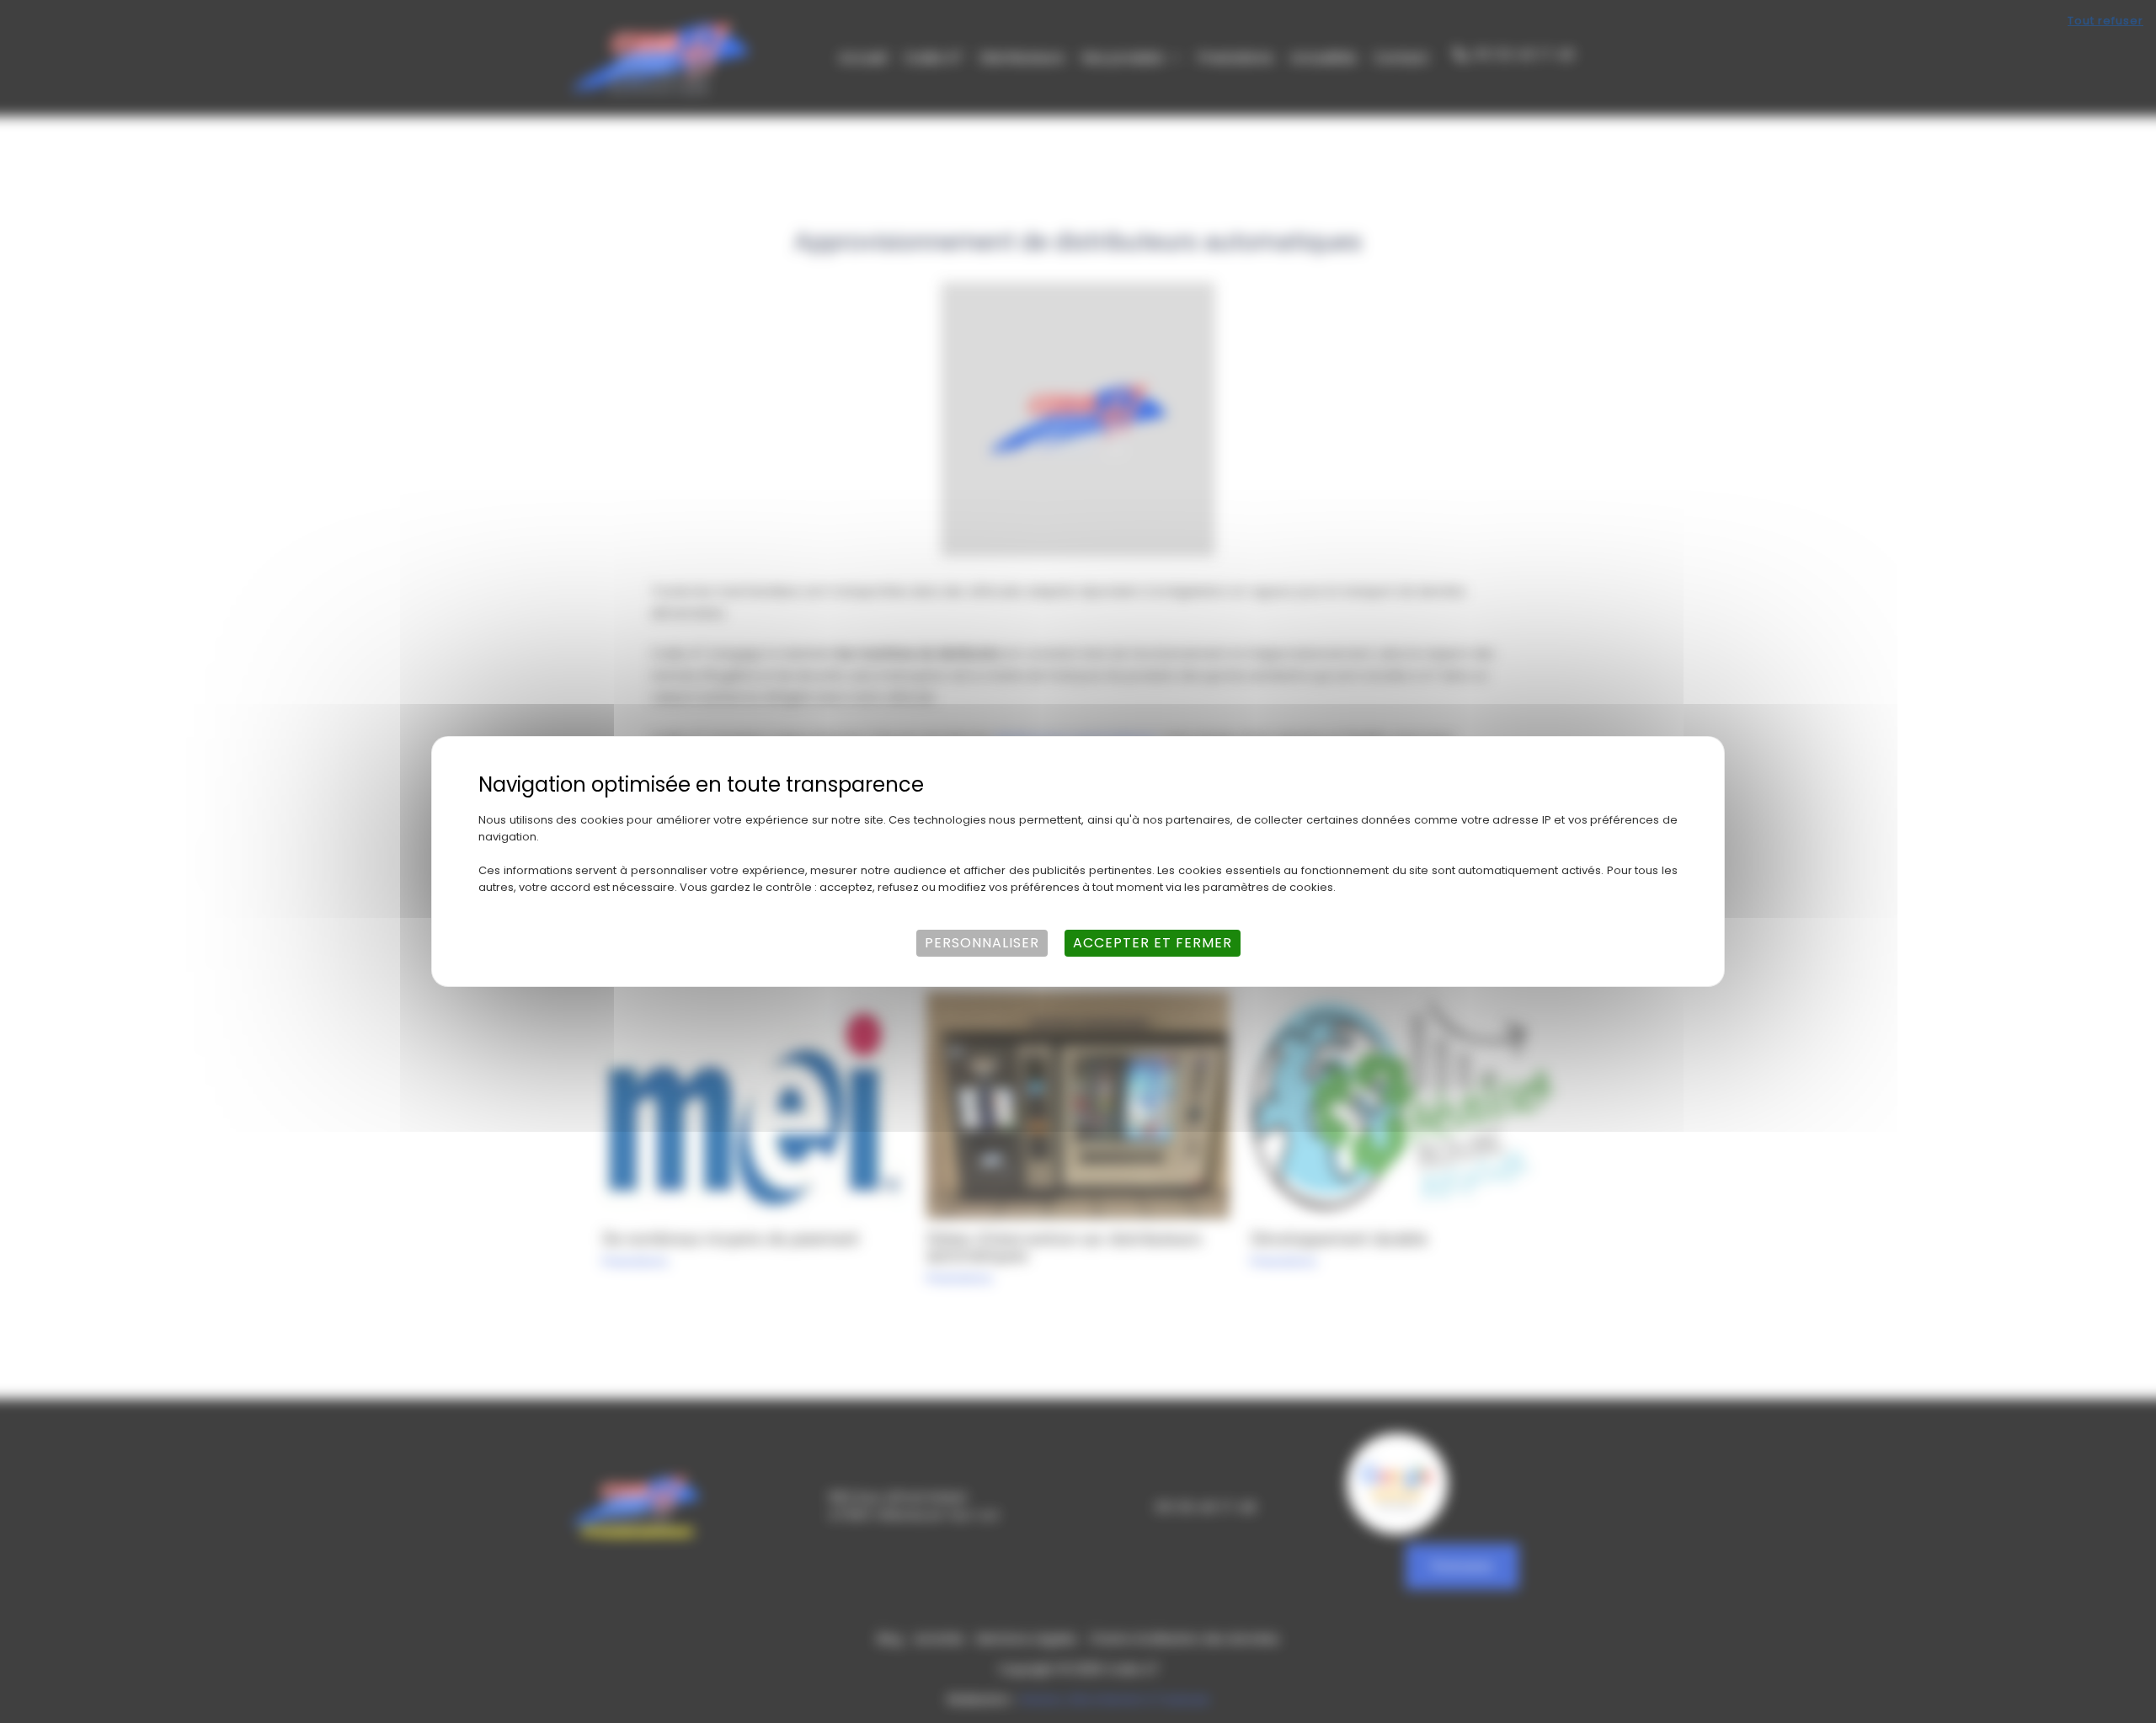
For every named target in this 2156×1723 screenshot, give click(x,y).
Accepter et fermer (1153, 943)
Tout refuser (2105, 21)
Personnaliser (982, 943)
